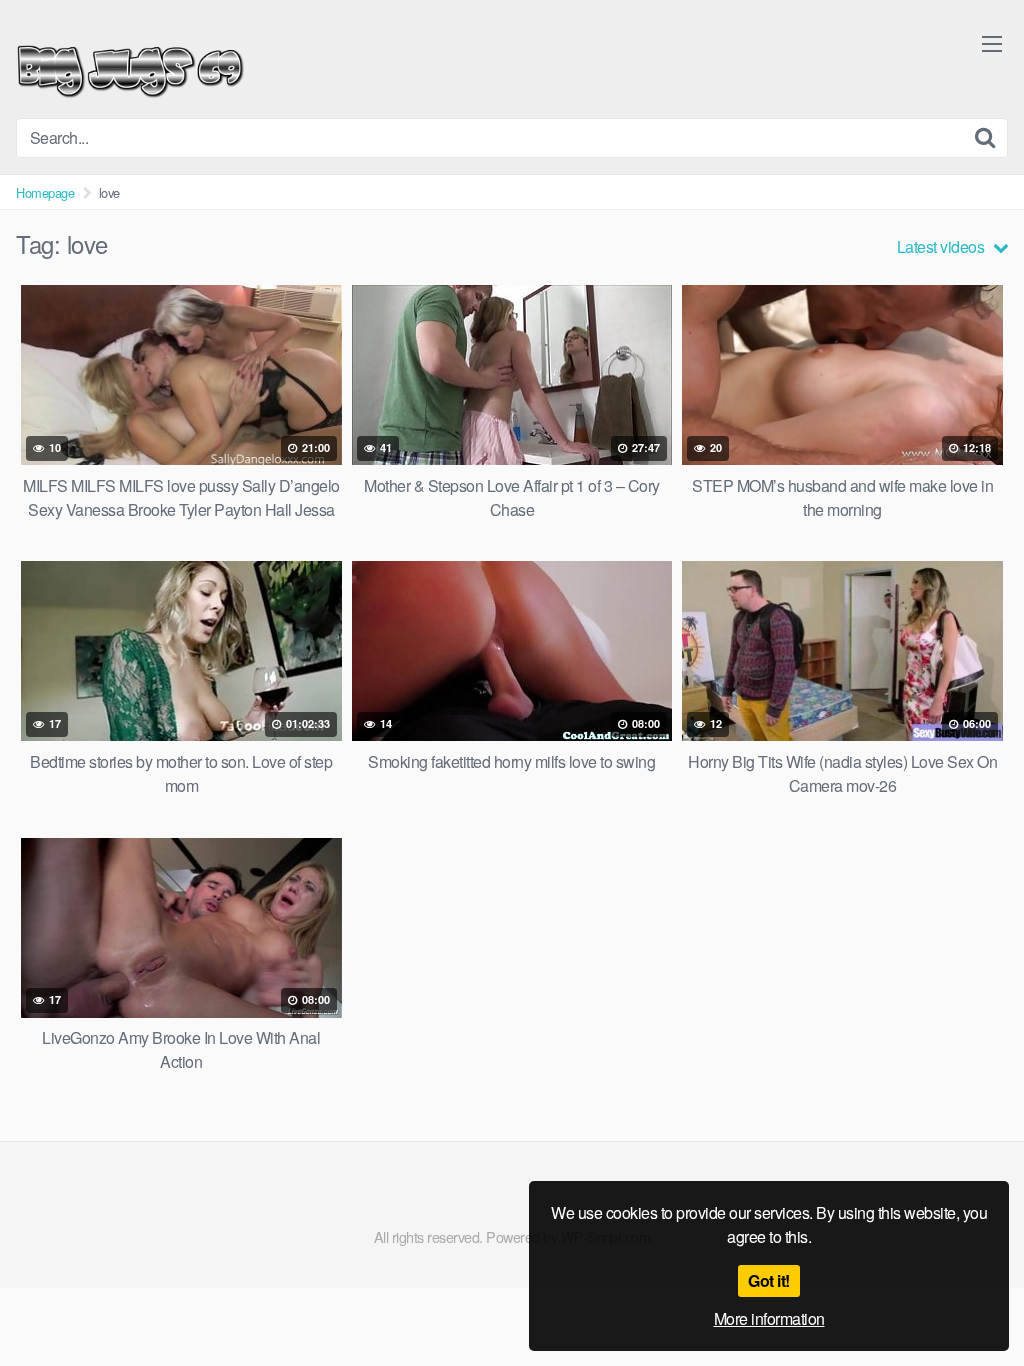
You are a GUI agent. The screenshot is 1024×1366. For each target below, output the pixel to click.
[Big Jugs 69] (130, 67)
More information (769, 1318)
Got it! (769, 1280)
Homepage (45, 192)
